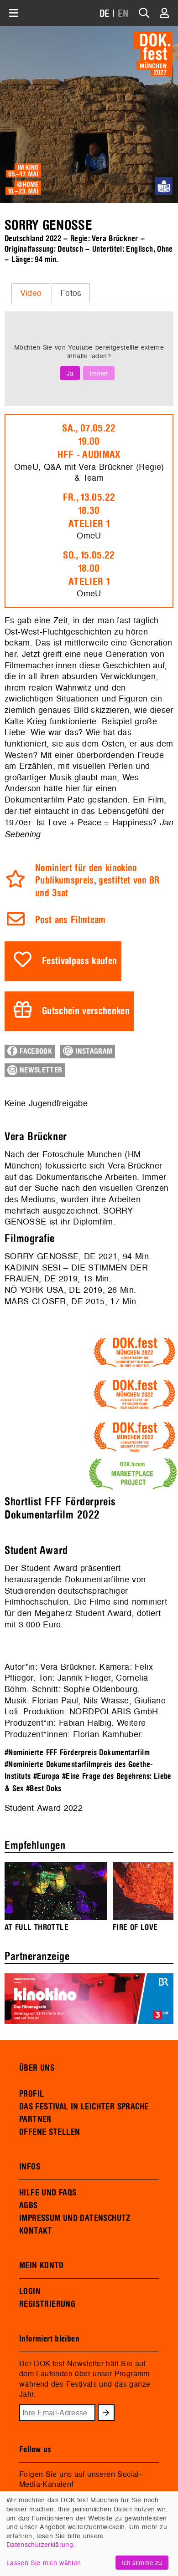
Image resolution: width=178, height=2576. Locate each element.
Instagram (93, 1052)
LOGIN (30, 2291)
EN (123, 14)
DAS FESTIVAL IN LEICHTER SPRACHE (84, 2107)
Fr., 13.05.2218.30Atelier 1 (89, 511)
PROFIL (31, 2094)
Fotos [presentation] (71, 293)
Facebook (35, 1052)
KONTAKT (36, 2231)
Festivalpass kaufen (80, 961)
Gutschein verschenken (86, 1011)
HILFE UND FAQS (48, 2193)
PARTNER (35, 2119)
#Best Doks (44, 1789)
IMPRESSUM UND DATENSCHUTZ (75, 2218)
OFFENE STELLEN (50, 2132)
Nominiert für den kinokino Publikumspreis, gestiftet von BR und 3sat (97, 881)
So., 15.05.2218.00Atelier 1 (89, 569)
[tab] (31, 293)
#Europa (47, 1776)
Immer (99, 373)
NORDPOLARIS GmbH (114, 1711)
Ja (70, 373)
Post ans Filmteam (71, 920)
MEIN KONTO (42, 2266)
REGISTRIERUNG (47, 2304)
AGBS (29, 2205)
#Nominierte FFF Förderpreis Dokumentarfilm (77, 1753)
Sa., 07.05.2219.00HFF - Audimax (89, 442)
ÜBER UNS (37, 2068)
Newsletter (40, 1070)
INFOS (30, 2167)
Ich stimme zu (142, 2563)
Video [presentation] (31, 293)
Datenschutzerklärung (40, 2544)
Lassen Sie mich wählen (44, 2563)
